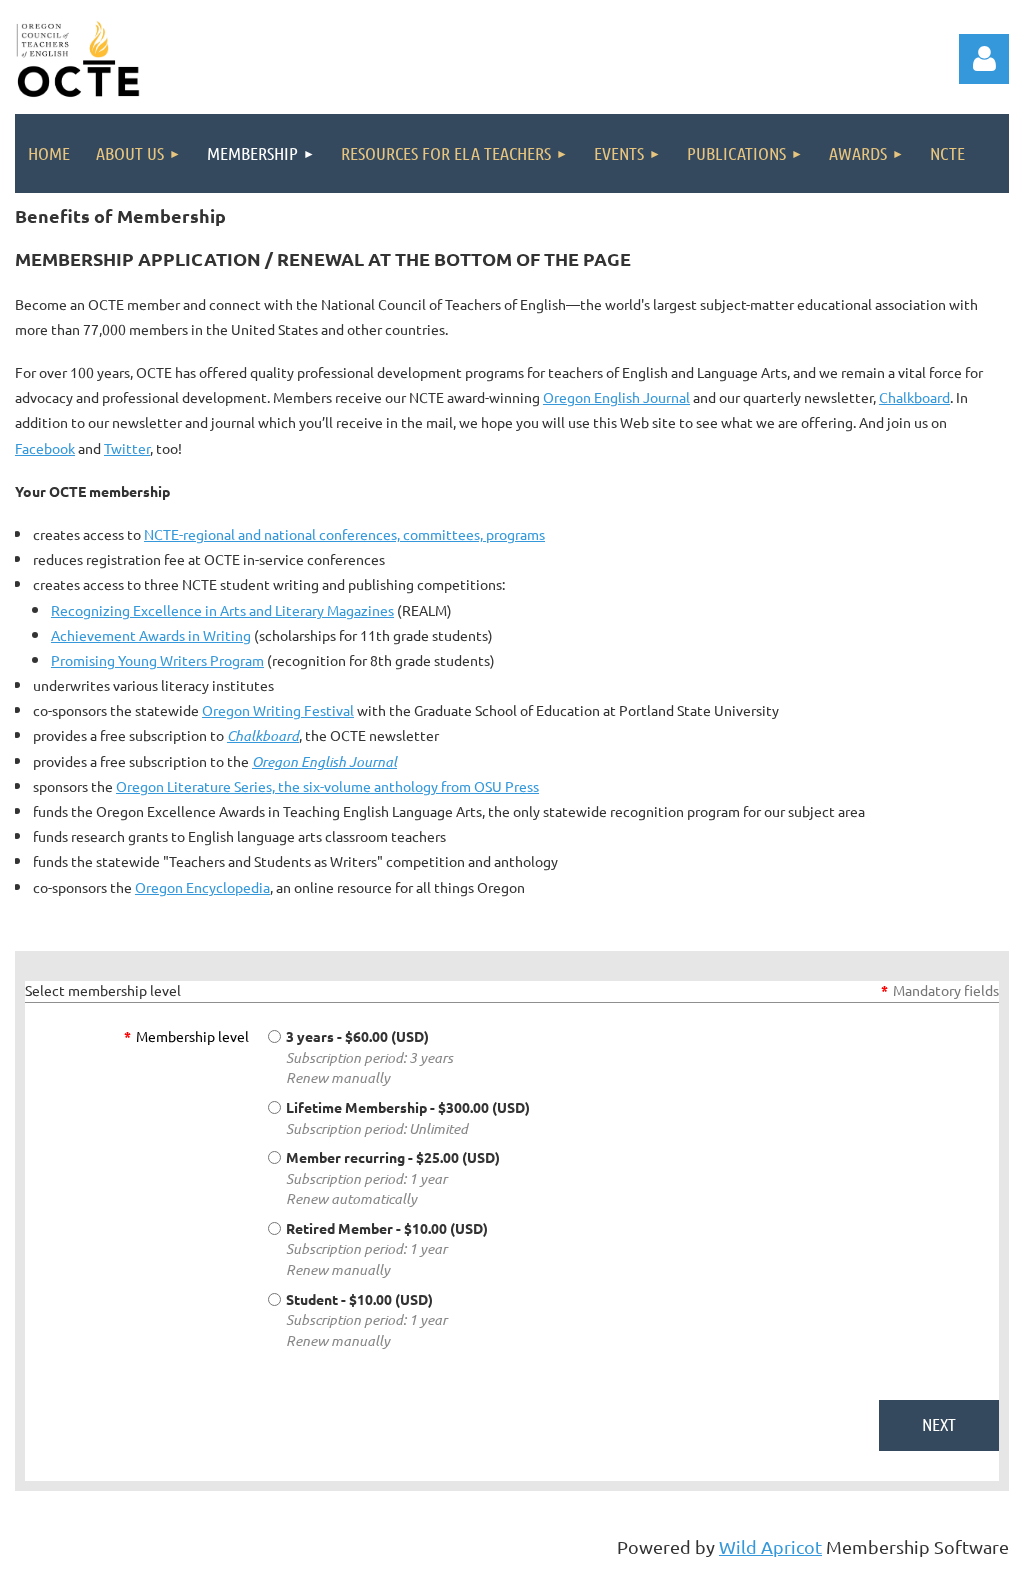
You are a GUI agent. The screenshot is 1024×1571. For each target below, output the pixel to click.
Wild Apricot (770, 1546)
